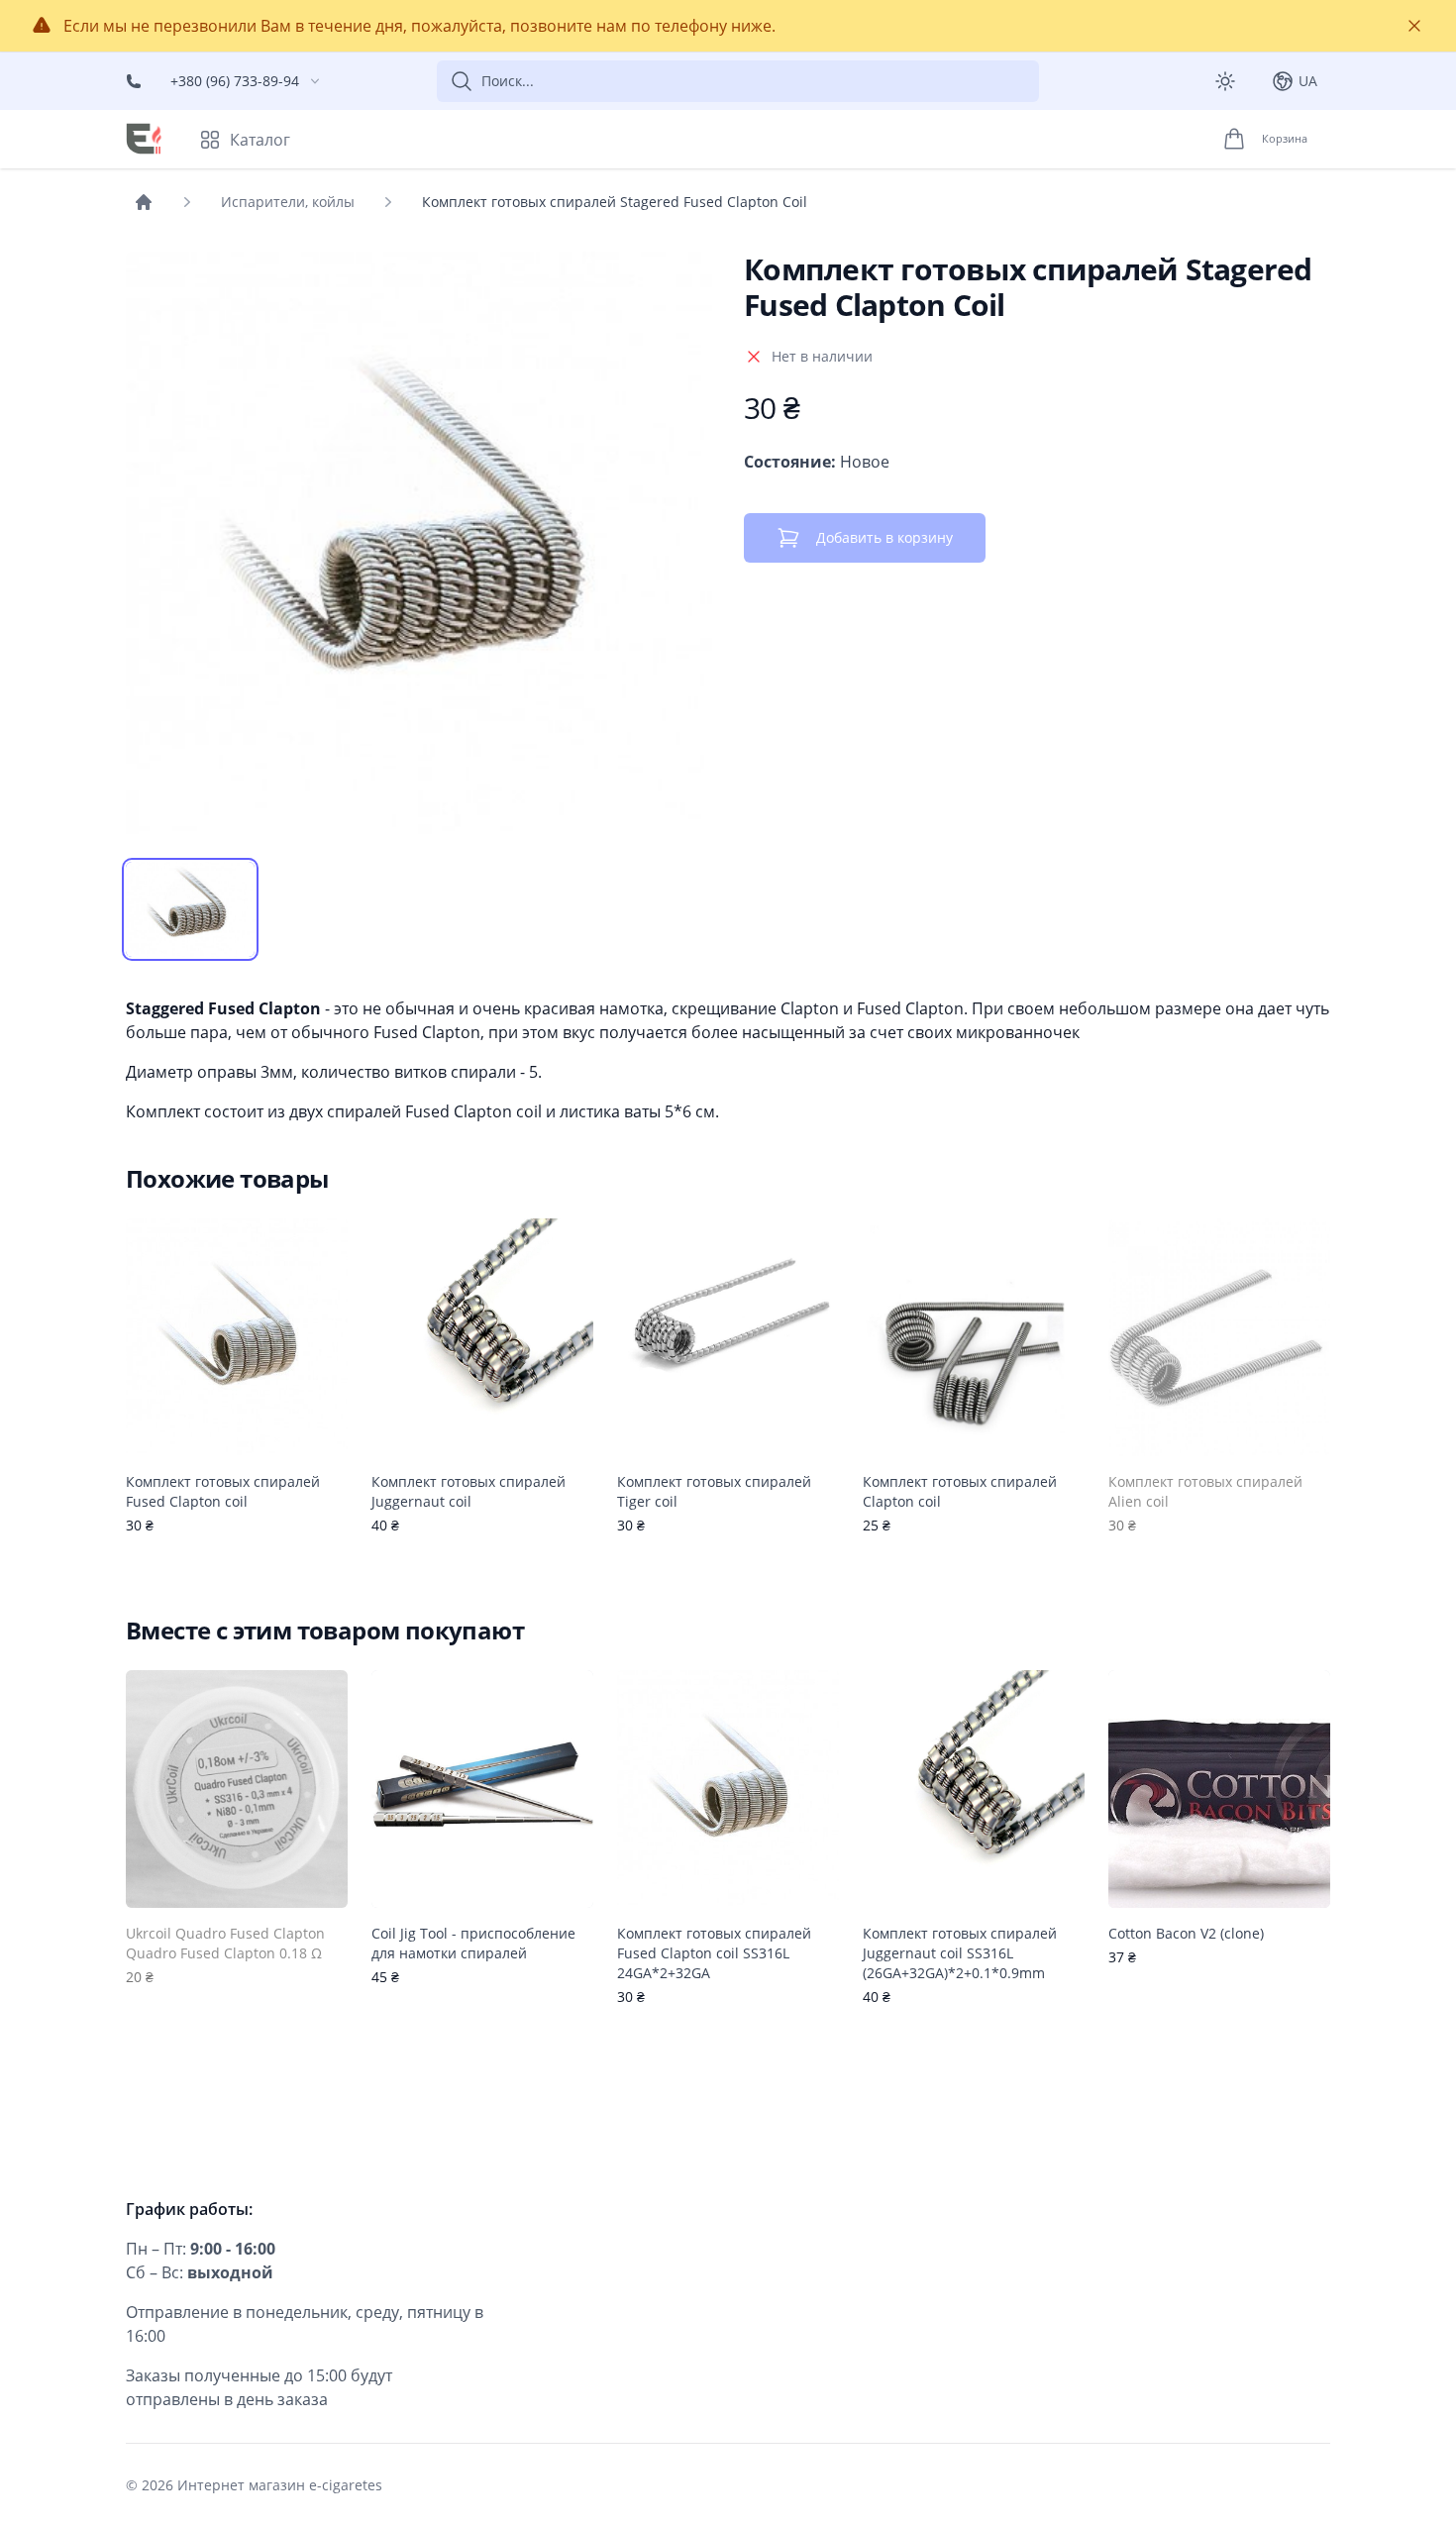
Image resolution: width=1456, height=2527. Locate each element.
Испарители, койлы (288, 202)
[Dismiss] (1414, 26)
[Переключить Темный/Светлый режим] (1225, 81)
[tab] (190, 909)
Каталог (260, 140)
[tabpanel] (419, 545)
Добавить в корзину (884, 537)
